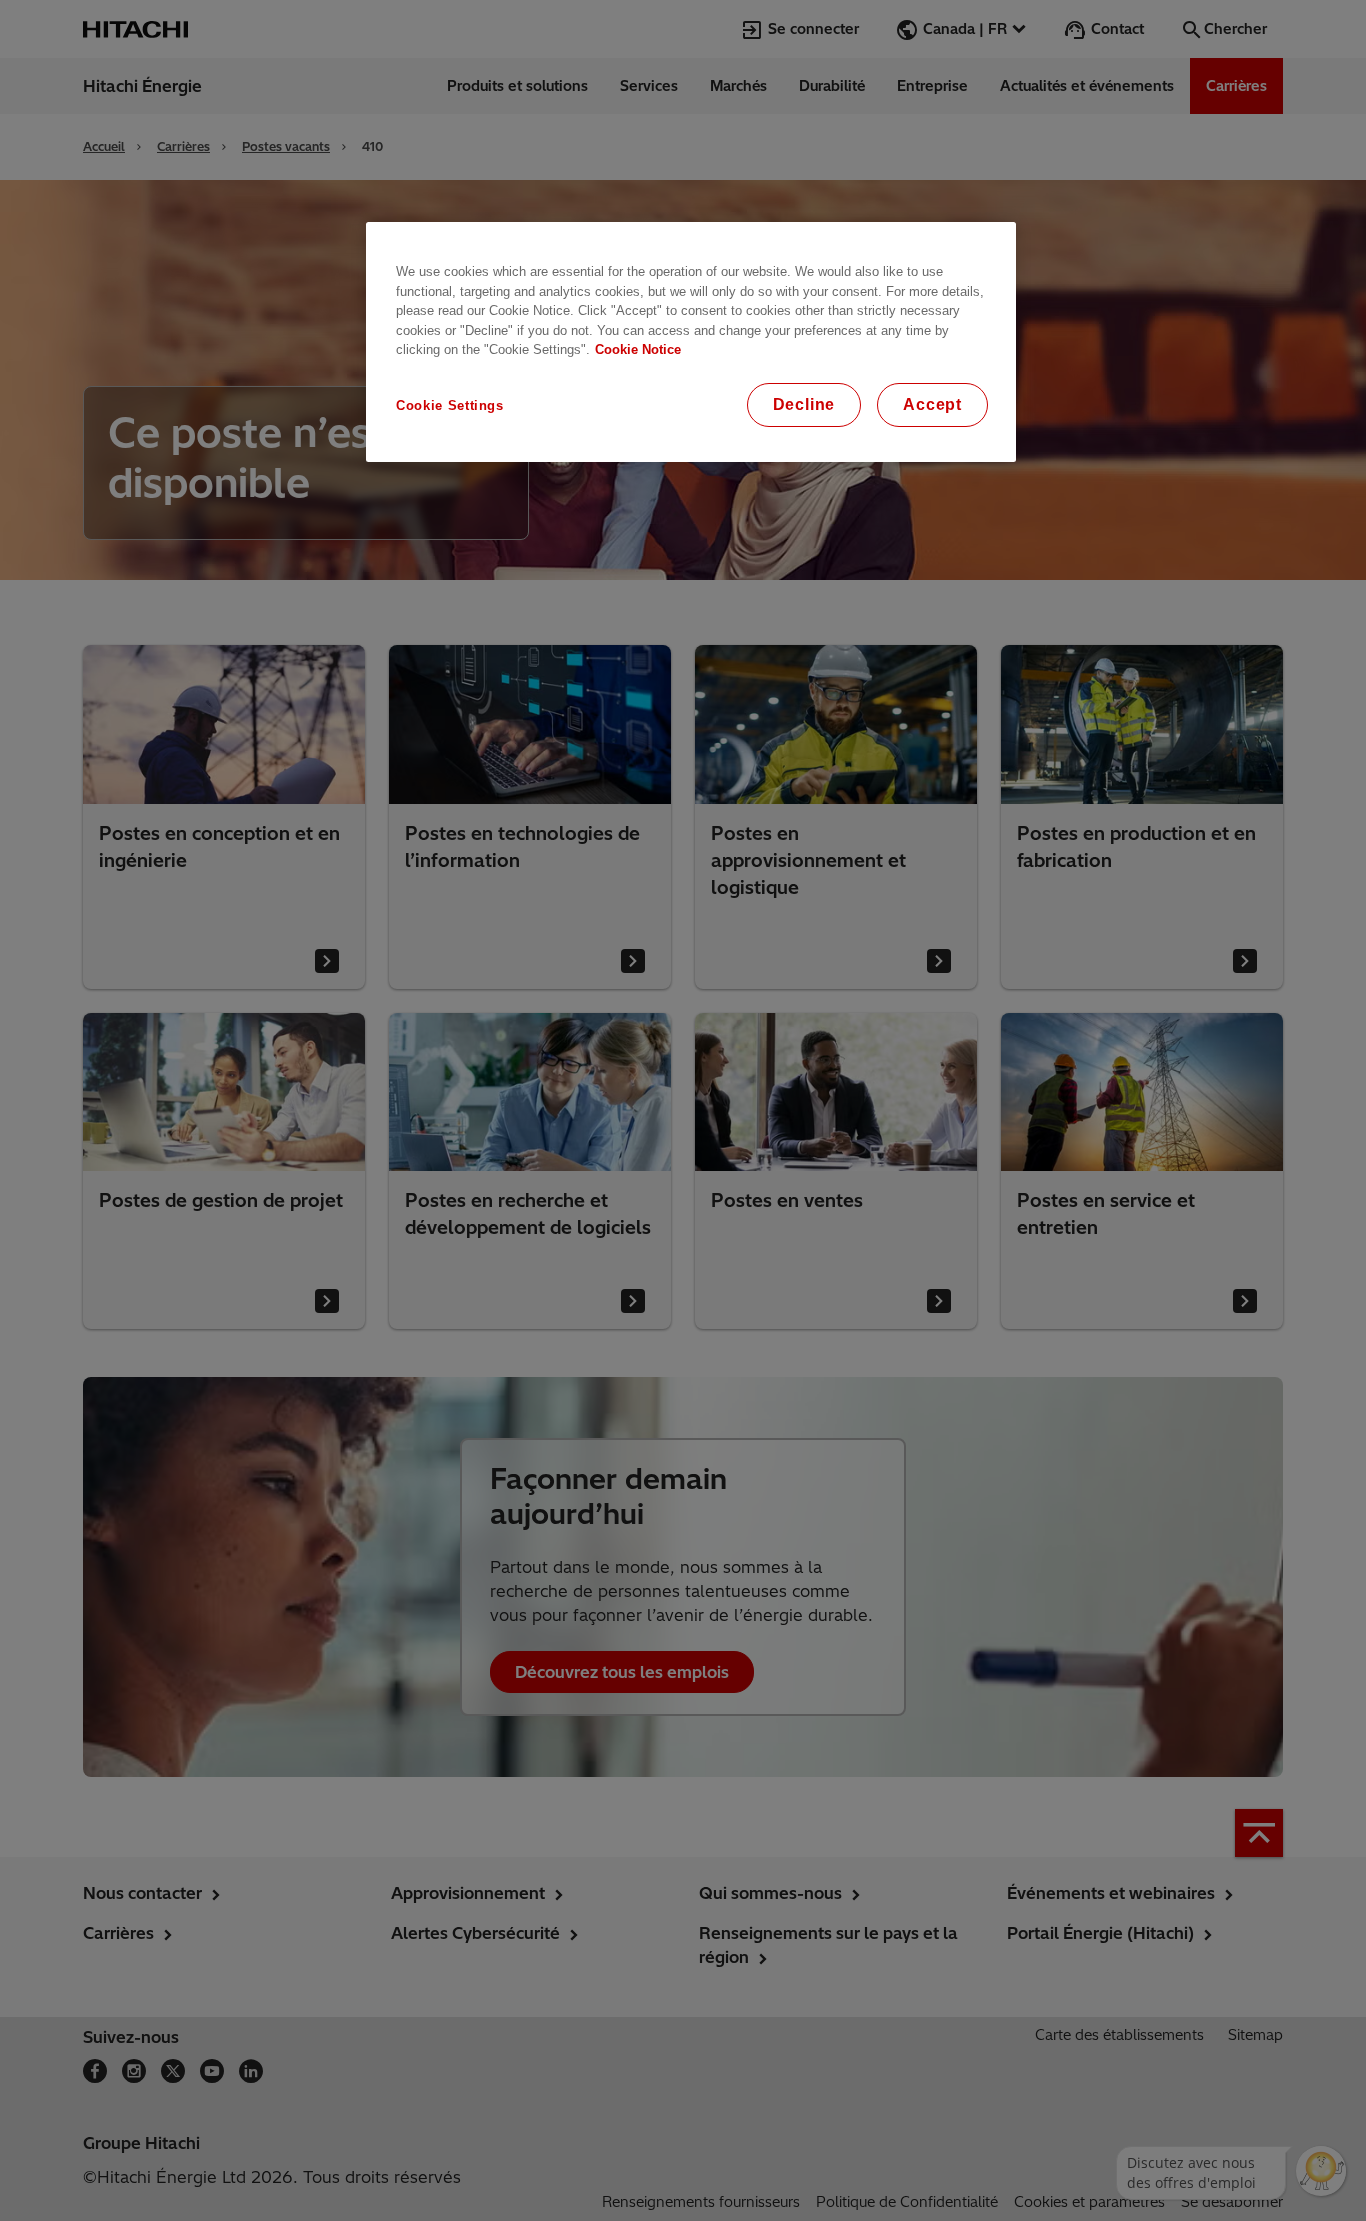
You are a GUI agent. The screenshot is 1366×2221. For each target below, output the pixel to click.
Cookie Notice (638, 349)
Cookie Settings (450, 405)
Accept (932, 404)
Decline (804, 404)
